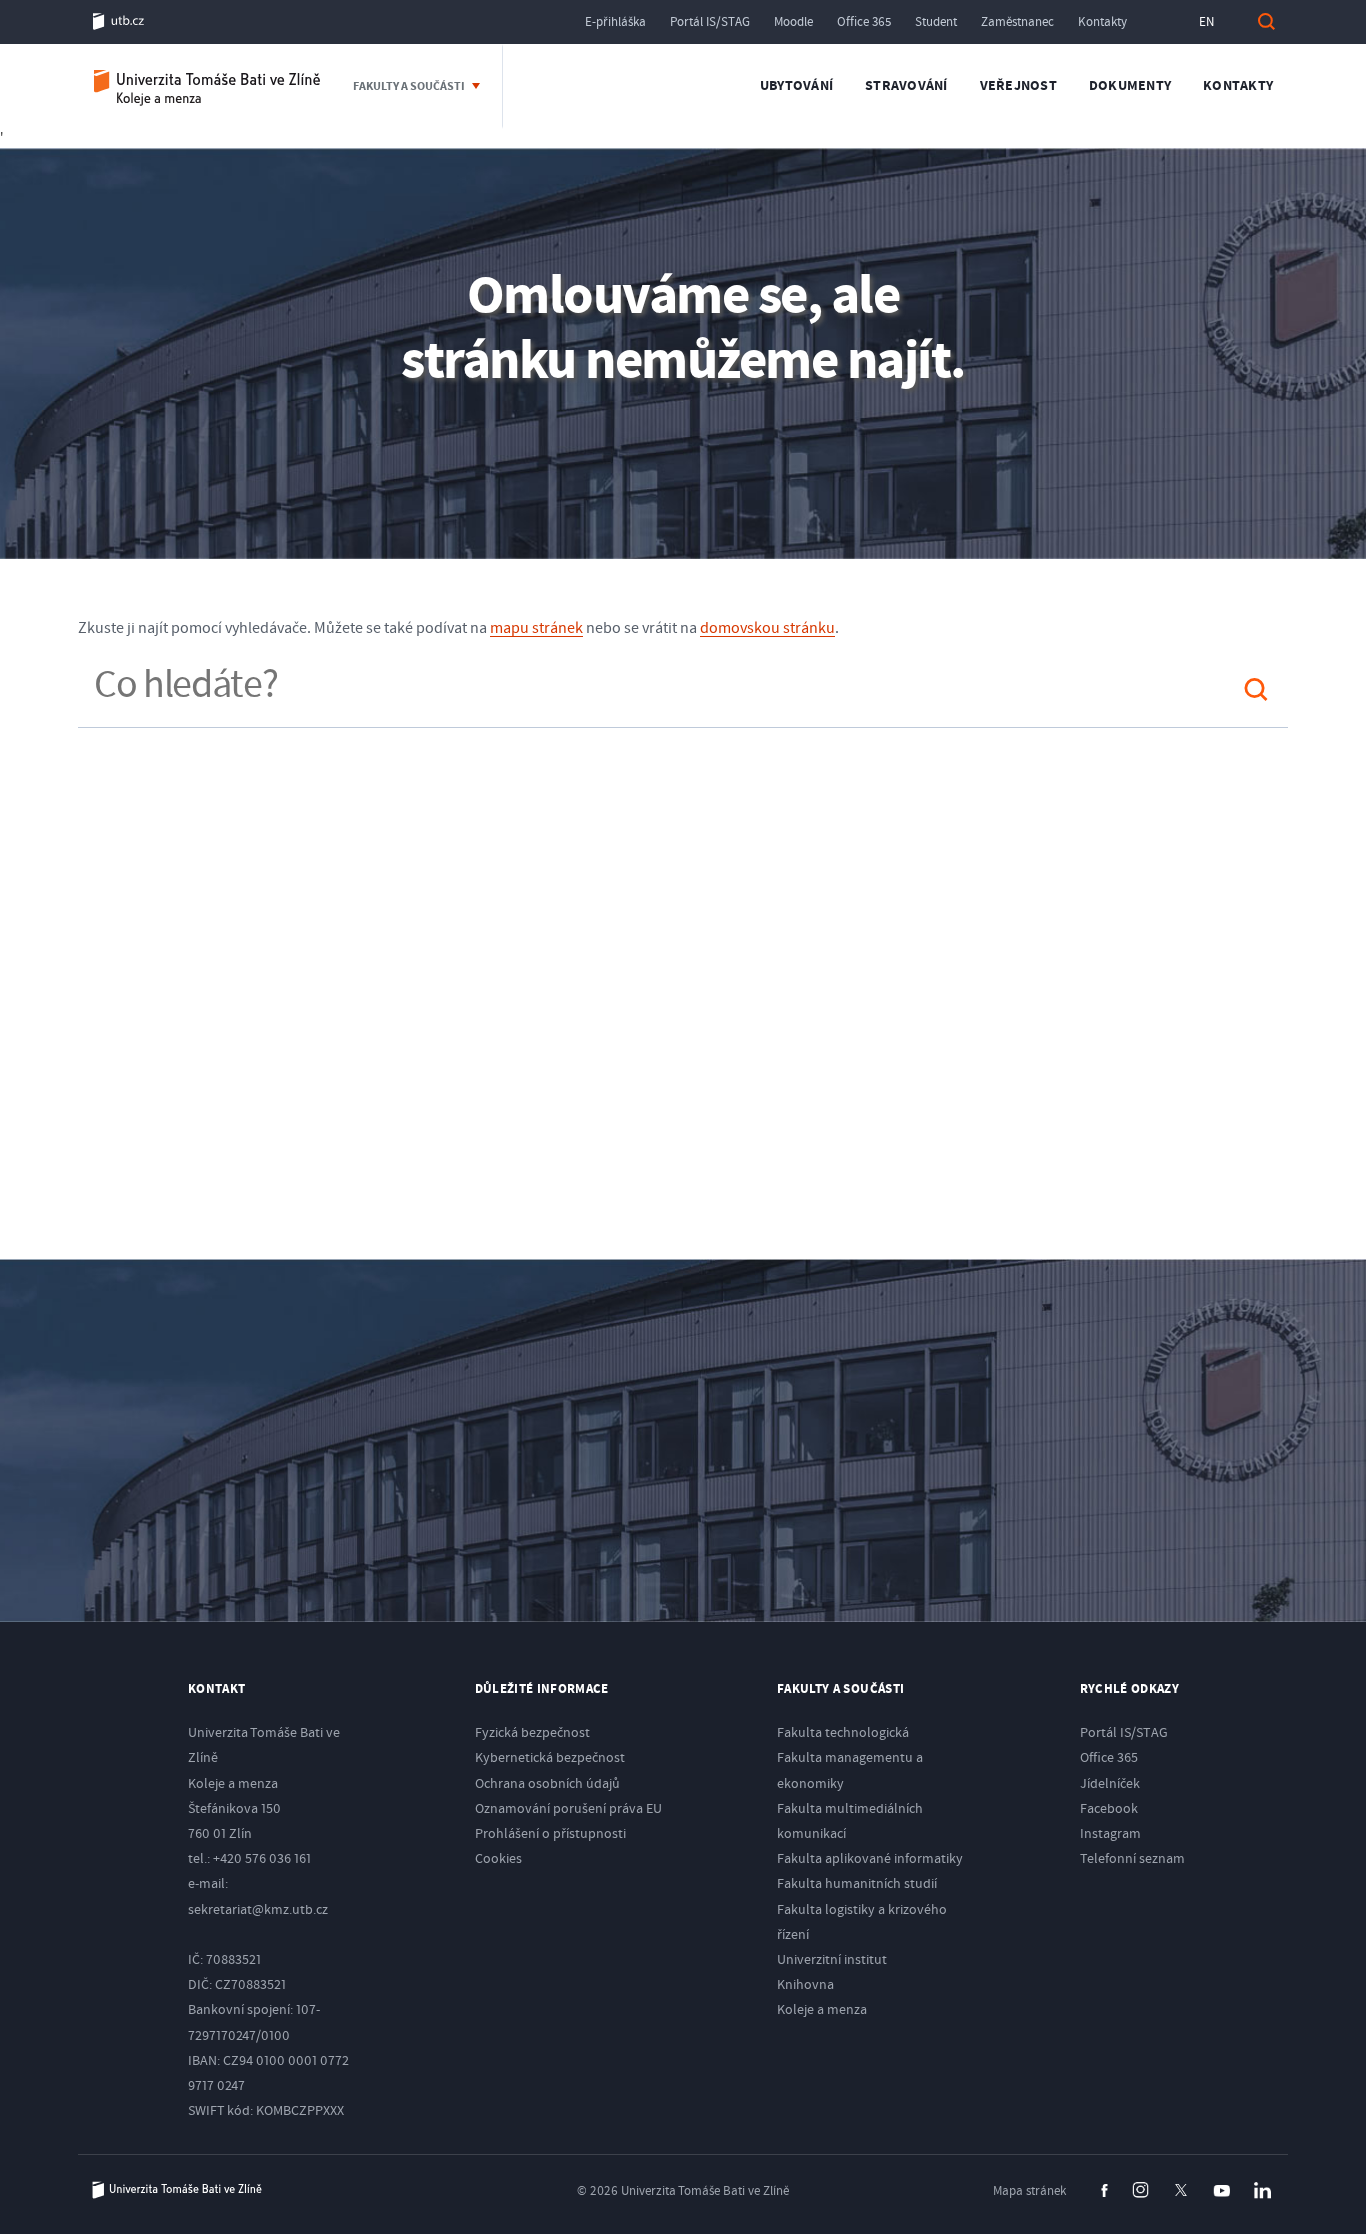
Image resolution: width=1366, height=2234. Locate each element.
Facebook (1109, 1809)
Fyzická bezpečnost (532, 1733)
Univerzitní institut (832, 1960)
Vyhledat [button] (1266, 21)
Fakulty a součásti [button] (410, 86)
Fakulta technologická (843, 1733)
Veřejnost (1018, 86)
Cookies (498, 1859)
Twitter (1181, 2190)
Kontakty (1102, 22)
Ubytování (796, 86)
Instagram (1110, 1834)
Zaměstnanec (1017, 22)
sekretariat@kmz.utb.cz (258, 1910)
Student (936, 22)
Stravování (906, 86)
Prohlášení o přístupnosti (550, 1834)
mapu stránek (536, 628)
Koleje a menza (208, 86)
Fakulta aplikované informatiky (870, 1859)
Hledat (1256, 689)
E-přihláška (615, 22)
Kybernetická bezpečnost (550, 1758)
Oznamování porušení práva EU (568, 1809)
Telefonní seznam (1132, 1859)
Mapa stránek (1029, 2191)
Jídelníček (1110, 1784)
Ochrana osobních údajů (547, 1784)
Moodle (793, 22)
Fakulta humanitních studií (857, 1884)
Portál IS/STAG (710, 22)
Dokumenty (1130, 86)
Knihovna (805, 1985)
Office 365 (864, 22)
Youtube (1221, 2191)
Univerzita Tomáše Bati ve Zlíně (177, 2190)
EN (1206, 22)
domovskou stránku (767, 628)
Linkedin (1262, 2190)
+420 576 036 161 (262, 1859)
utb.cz (118, 21)
